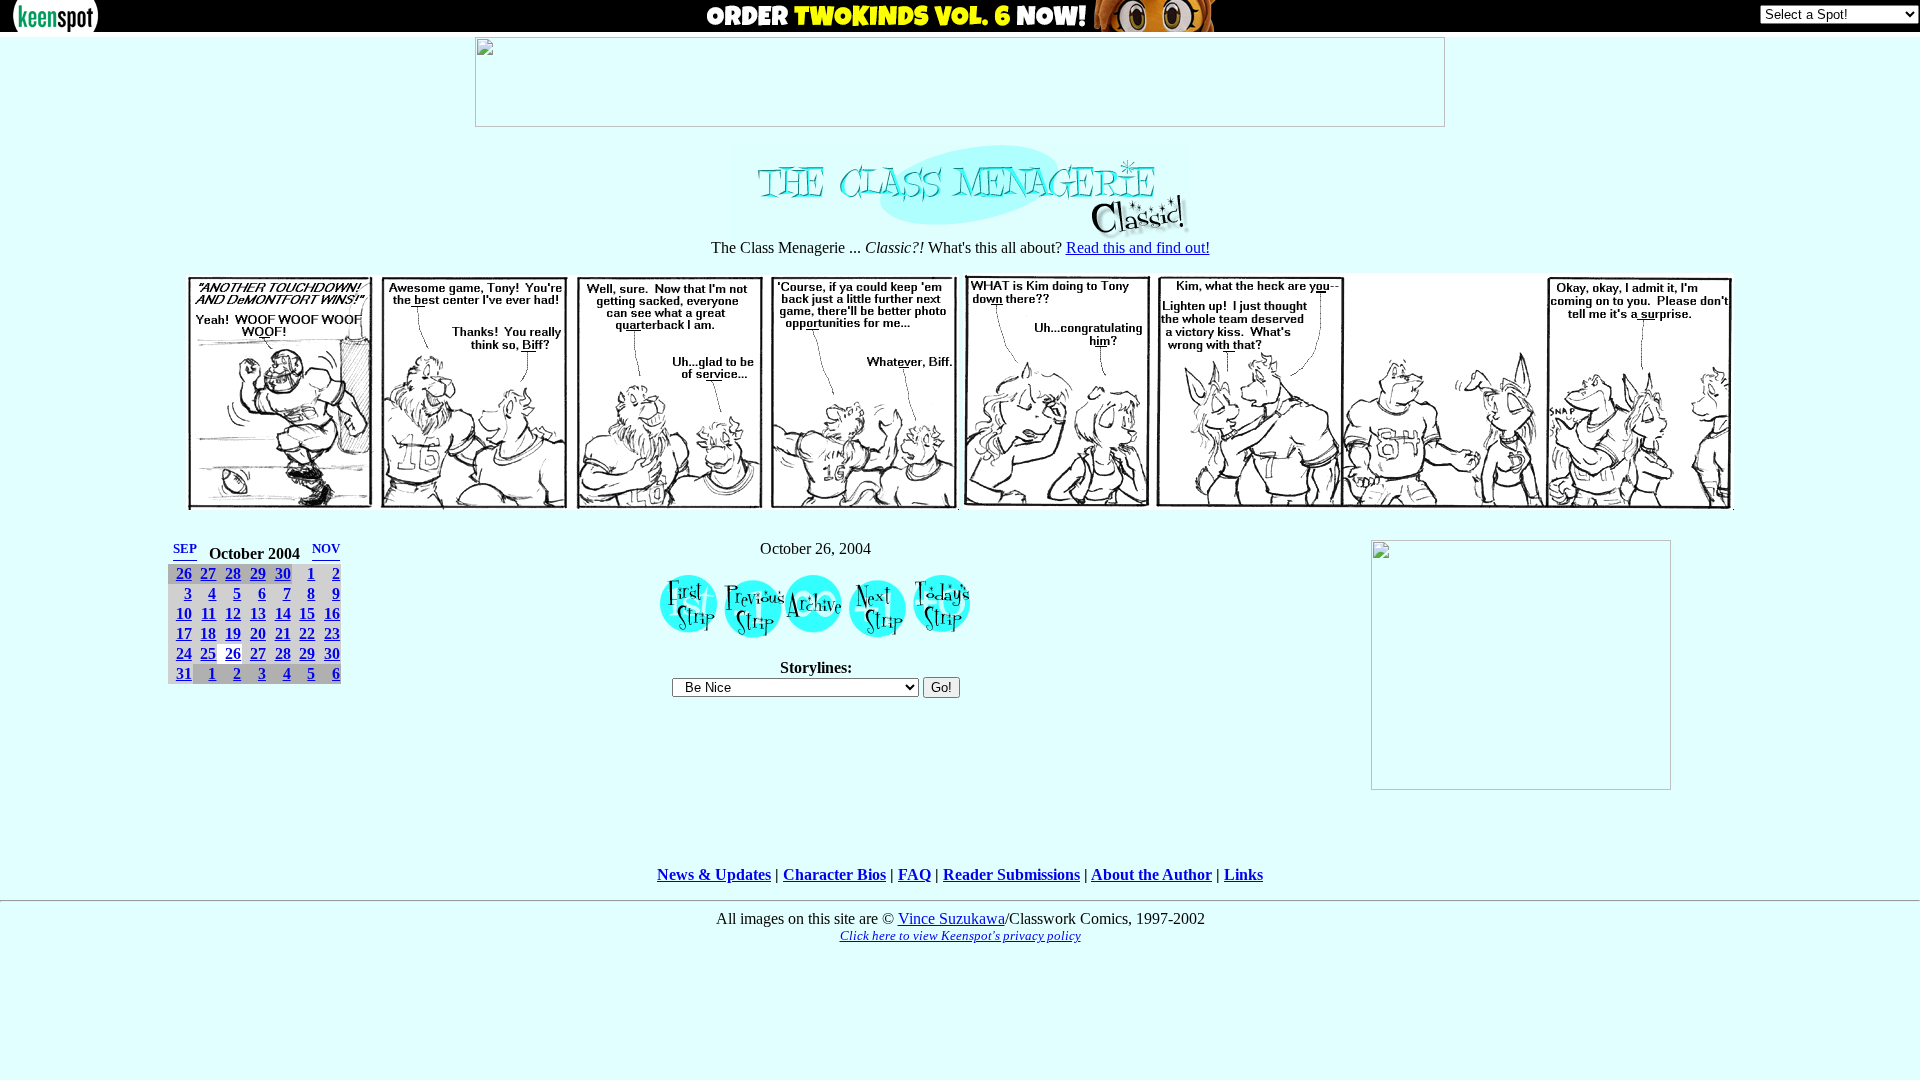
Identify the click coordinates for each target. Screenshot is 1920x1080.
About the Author (1151, 874)
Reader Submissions (1011, 874)
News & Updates (714, 874)
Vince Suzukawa (951, 918)
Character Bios (834, 874)
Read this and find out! (1138, 247)
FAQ (914, 874)
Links (1243, 874)
